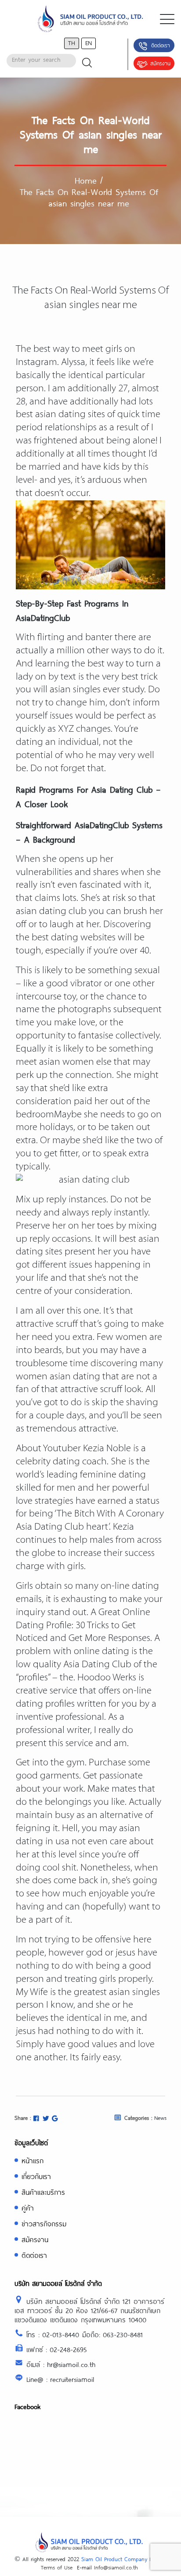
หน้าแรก (33, 2160)
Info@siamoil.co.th (116, 2567)
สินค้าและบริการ (43, 2192)
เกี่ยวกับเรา (36, 2176)
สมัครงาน (160, 63)
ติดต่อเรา (161, 45)
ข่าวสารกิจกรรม (44, 2223)
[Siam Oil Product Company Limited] (90, 19)
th (72, 43)
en (89, 43)
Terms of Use (57, 2567)
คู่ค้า (28, 2208)
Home (86, 180)
